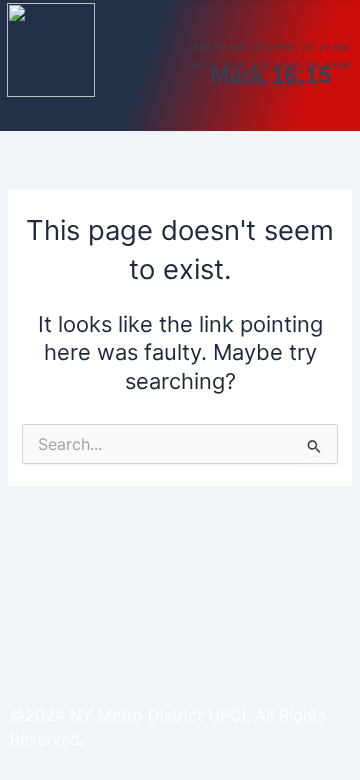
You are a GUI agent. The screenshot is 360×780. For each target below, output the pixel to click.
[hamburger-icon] (179, 117)
